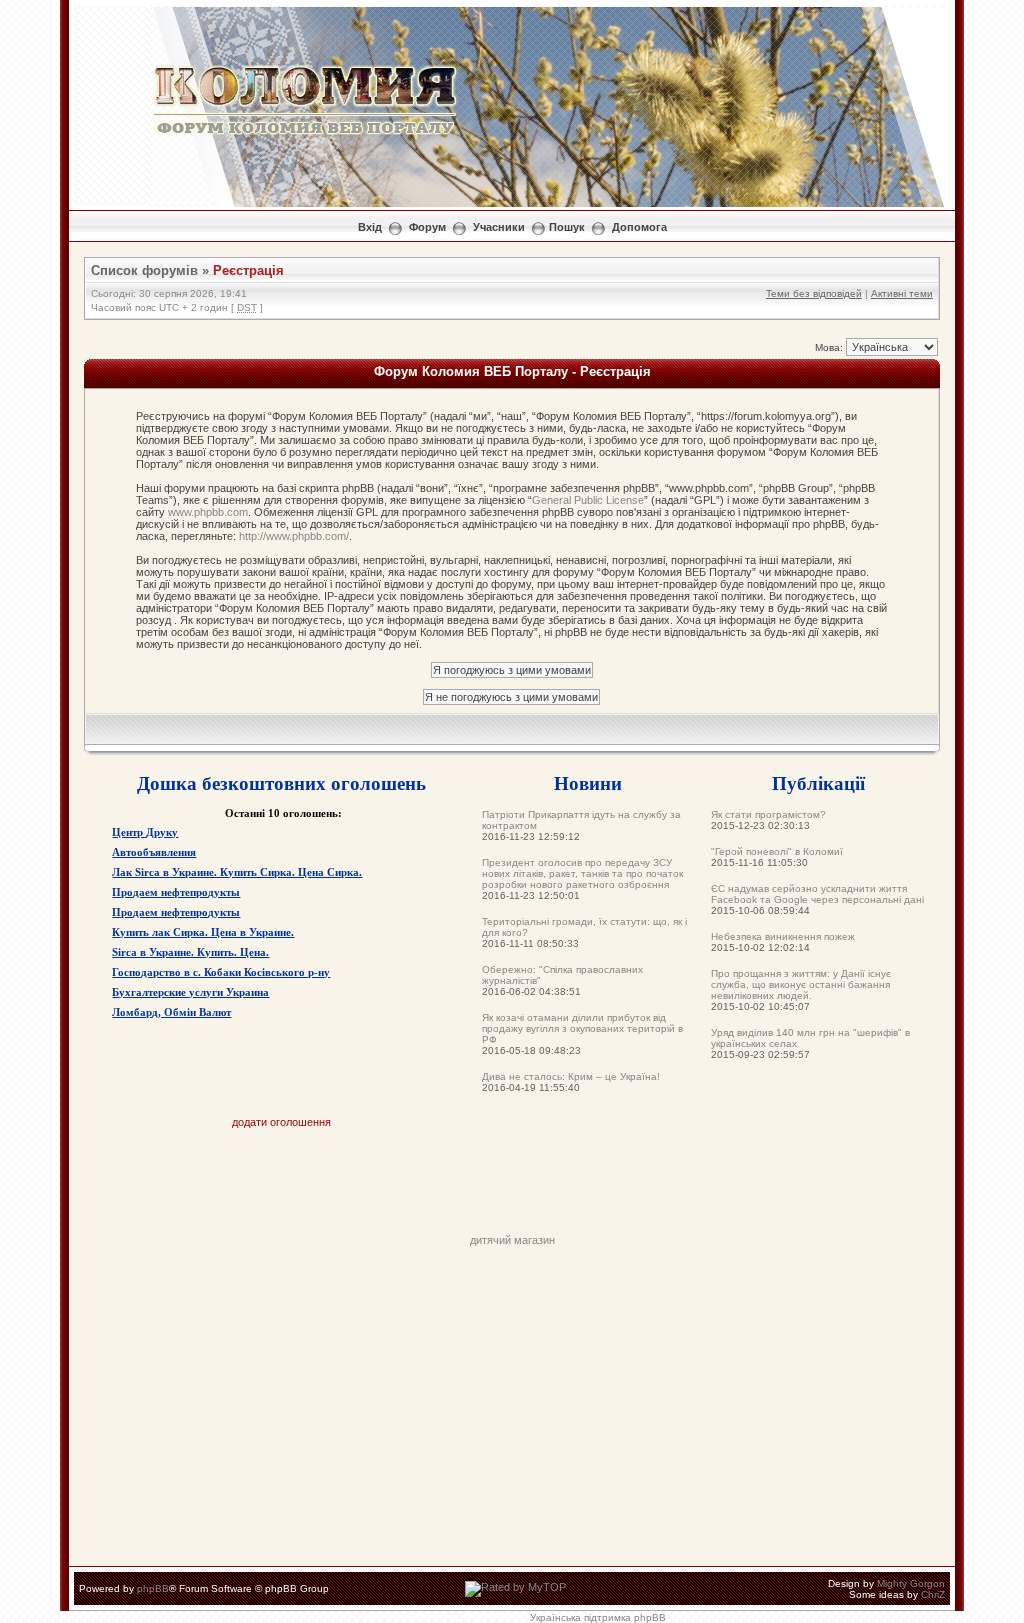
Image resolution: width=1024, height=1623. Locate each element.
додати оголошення (281, 1122)
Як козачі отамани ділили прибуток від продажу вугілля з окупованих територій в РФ (582, 1028)
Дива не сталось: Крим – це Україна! (571, 1076)
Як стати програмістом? (768, 814)
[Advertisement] (512, 1189)
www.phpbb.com (208, 512)
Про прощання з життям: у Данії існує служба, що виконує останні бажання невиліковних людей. (801, 984)
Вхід (370, 227)
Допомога (639, 227)
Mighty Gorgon (911, 1583)
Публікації (818, 782)
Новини (588, 782)
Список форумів (144, 270)
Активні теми (902, 293)
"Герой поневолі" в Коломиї (777, 851)
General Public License (588, 500)
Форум (427, 227)
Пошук (567, 227)
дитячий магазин (512, 1240)
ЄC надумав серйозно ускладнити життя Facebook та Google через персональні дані (817, 894)
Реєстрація (248, 270)
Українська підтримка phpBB (598, 1617)
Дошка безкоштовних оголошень (281, 782)
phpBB (153, 1588)
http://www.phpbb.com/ (294, 536)
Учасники (499, 227)
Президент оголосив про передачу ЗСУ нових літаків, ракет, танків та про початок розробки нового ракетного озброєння (582, 873)
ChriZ (933, 1594)
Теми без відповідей (814, 293)
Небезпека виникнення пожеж (783, 936)
